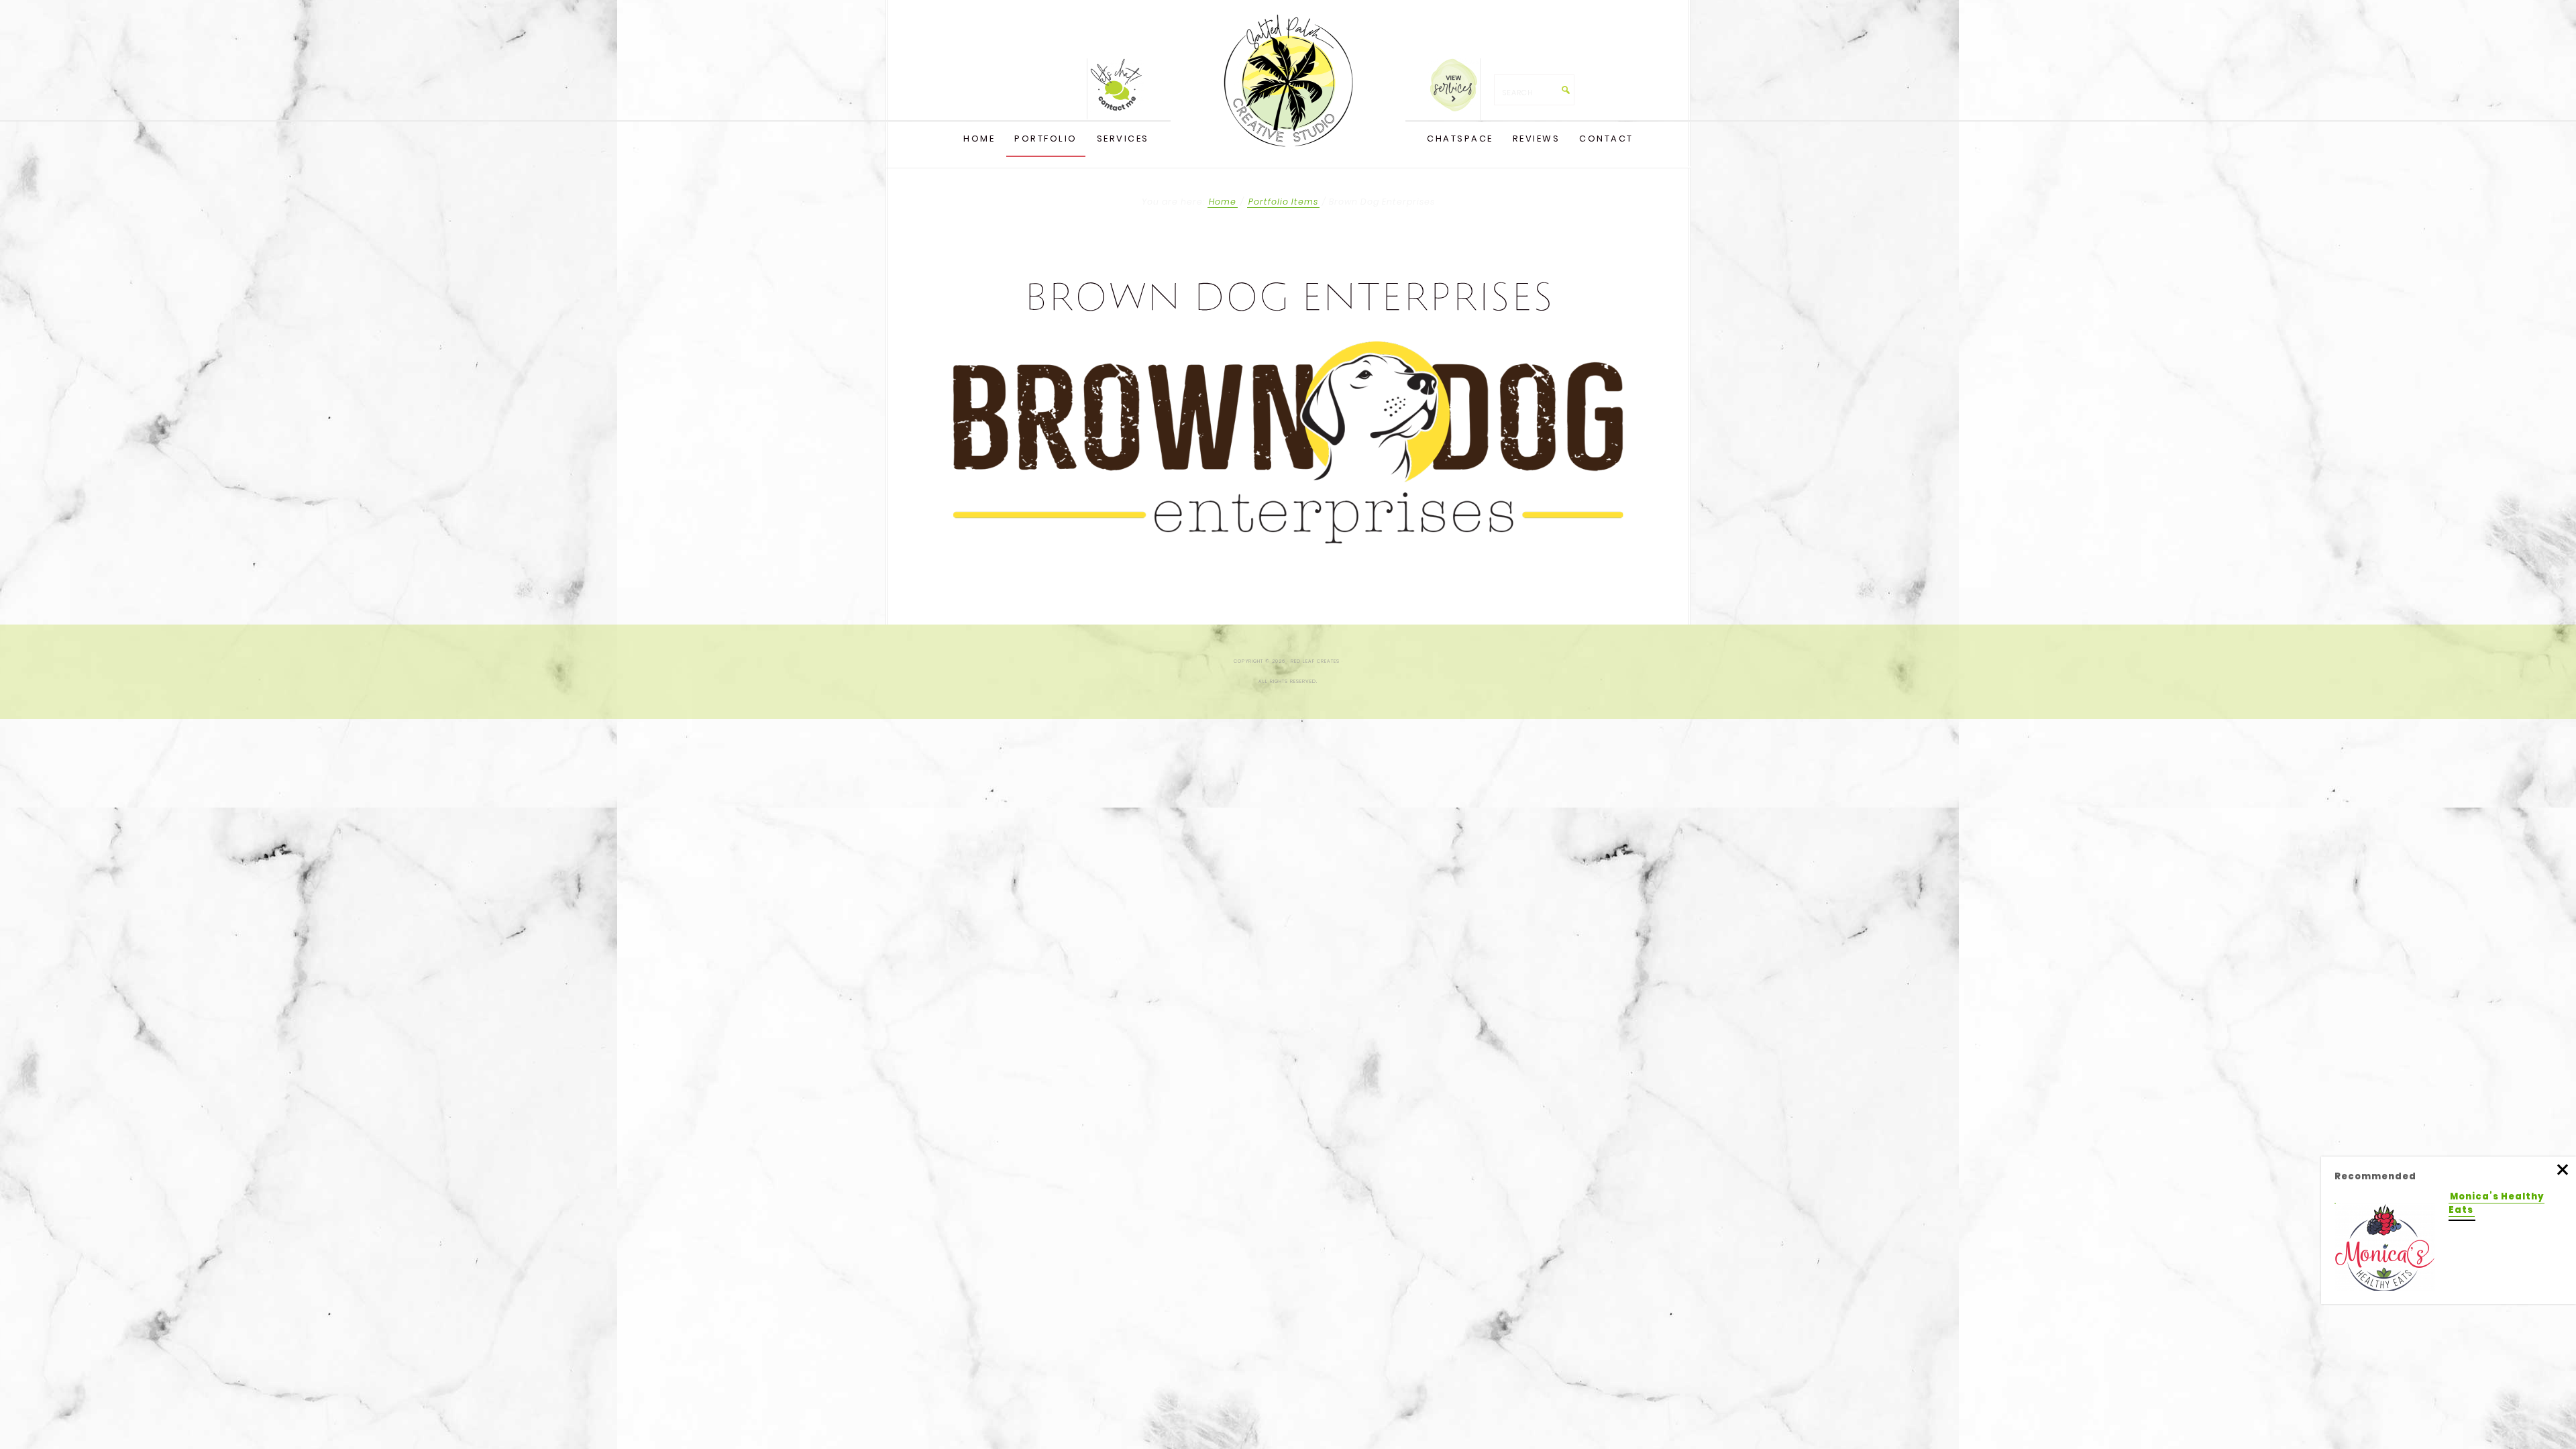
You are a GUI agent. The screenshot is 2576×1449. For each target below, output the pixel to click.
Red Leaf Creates (1288, 80)
